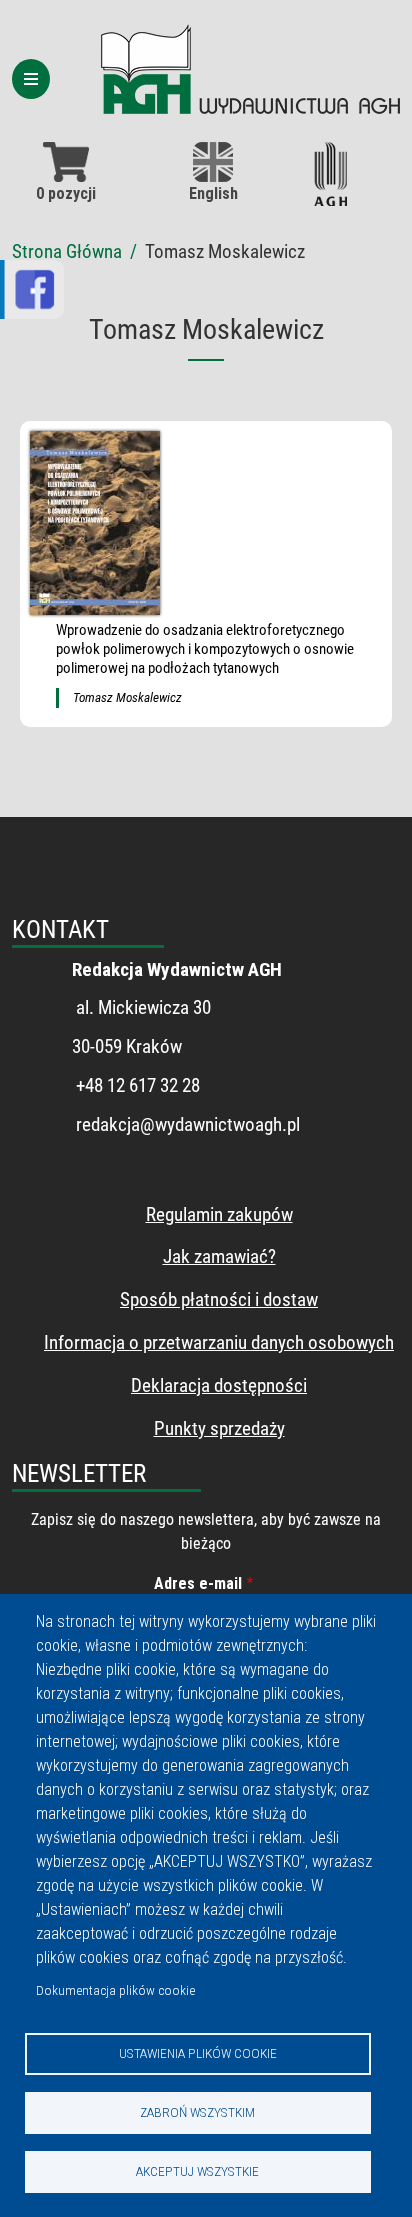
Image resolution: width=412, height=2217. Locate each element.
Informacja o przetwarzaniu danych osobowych (219, 1342)
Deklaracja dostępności (219, 1385)
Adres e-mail (198, 1583)
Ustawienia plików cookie (198, 2053)
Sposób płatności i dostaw (219, 1299)
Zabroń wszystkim (197, 2112)
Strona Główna (67, 251)
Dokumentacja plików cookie (115, 1990)
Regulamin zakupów (219, 1214)
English (213, 193)
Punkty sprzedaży (219, 1428)
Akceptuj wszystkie (197, 2171)
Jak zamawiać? (219, 1256)
